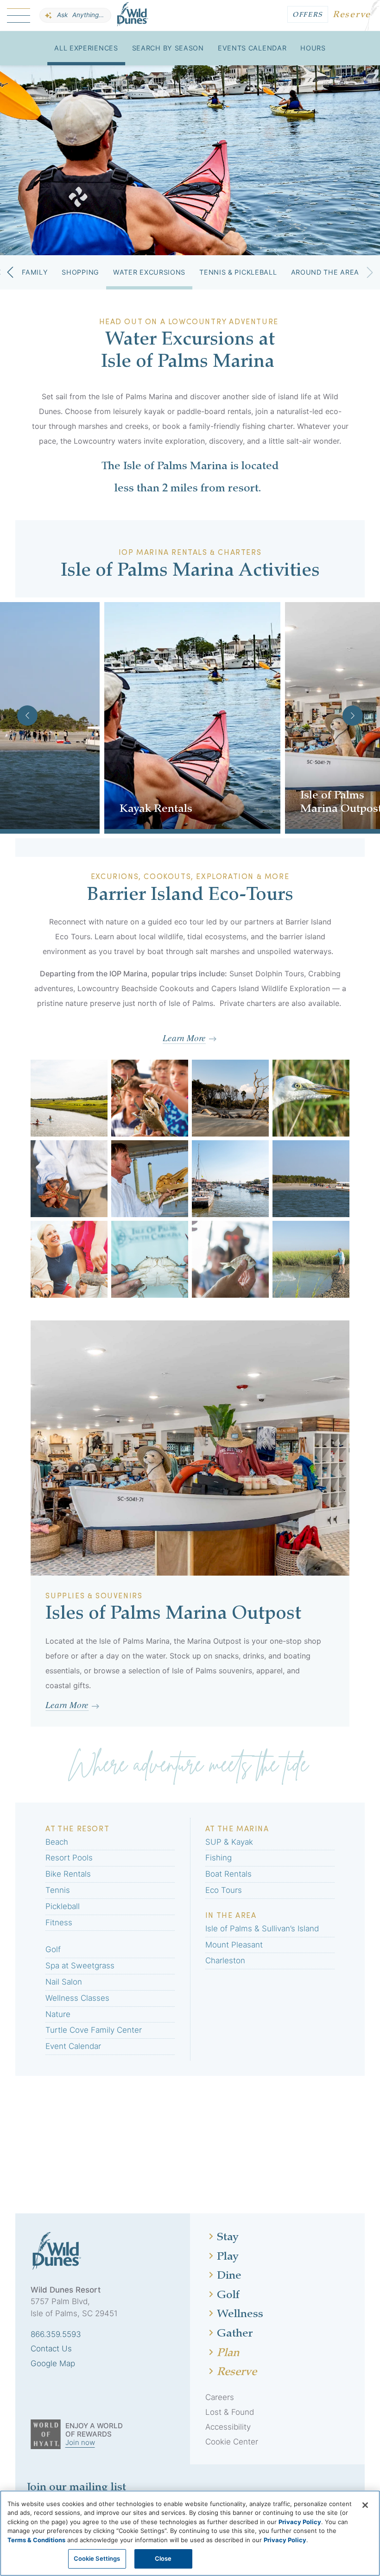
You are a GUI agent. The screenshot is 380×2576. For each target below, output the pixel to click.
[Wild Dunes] (133, 16)
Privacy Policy (300, 2522)
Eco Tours (224, 1890)
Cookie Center (232, 2442)
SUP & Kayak (229, 1842)
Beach (57, 1842)
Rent (128, 835)
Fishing (218, 1858)
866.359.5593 (56, 2334)
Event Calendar (73, 2046)
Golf (53, 1949)
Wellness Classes (77, 1998)
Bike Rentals (68, 1874)
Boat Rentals (228, 1874)
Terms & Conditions (36, 2540)
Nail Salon (64, 1982)
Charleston (225, 1960)
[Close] (365, 2505)
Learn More (184, 1037)
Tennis (58, 1890)
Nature (58, 2014)
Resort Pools (69, 1858)
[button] (10, 272)
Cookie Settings (97, 2558)
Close (163, 2558)
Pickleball (63, 1906)
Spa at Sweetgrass (80, 1966)
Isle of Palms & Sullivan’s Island (262, 1929)
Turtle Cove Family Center (94, 2030)
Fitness (59, 1923)
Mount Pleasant (234, 1945)
